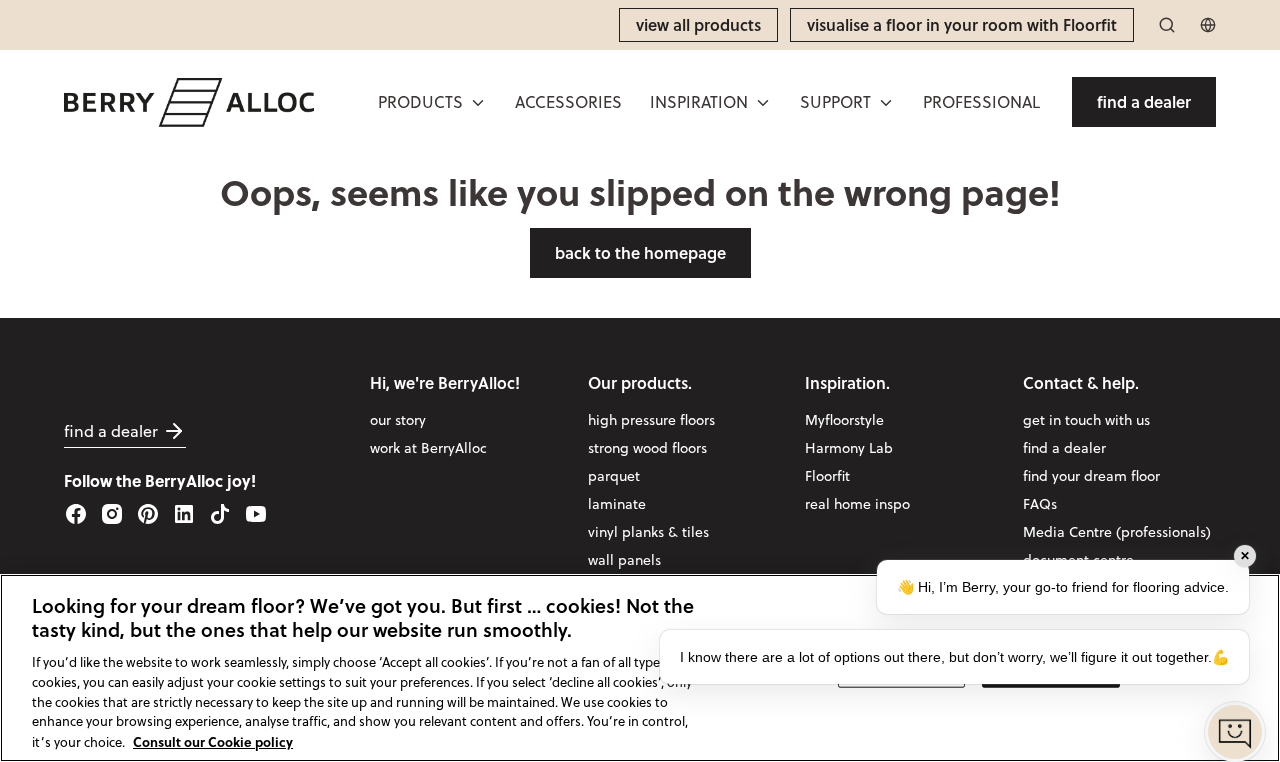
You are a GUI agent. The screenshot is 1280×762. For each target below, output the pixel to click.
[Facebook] (76, 514)
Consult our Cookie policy (213, 740)
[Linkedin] (184, 514)
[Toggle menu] (478, 102)
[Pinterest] (148, 514)
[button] (432, 102)
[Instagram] (112, 514)
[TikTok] (220, 514)
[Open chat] (1235, 732)
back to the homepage (640, 252)
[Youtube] (256, 514)
